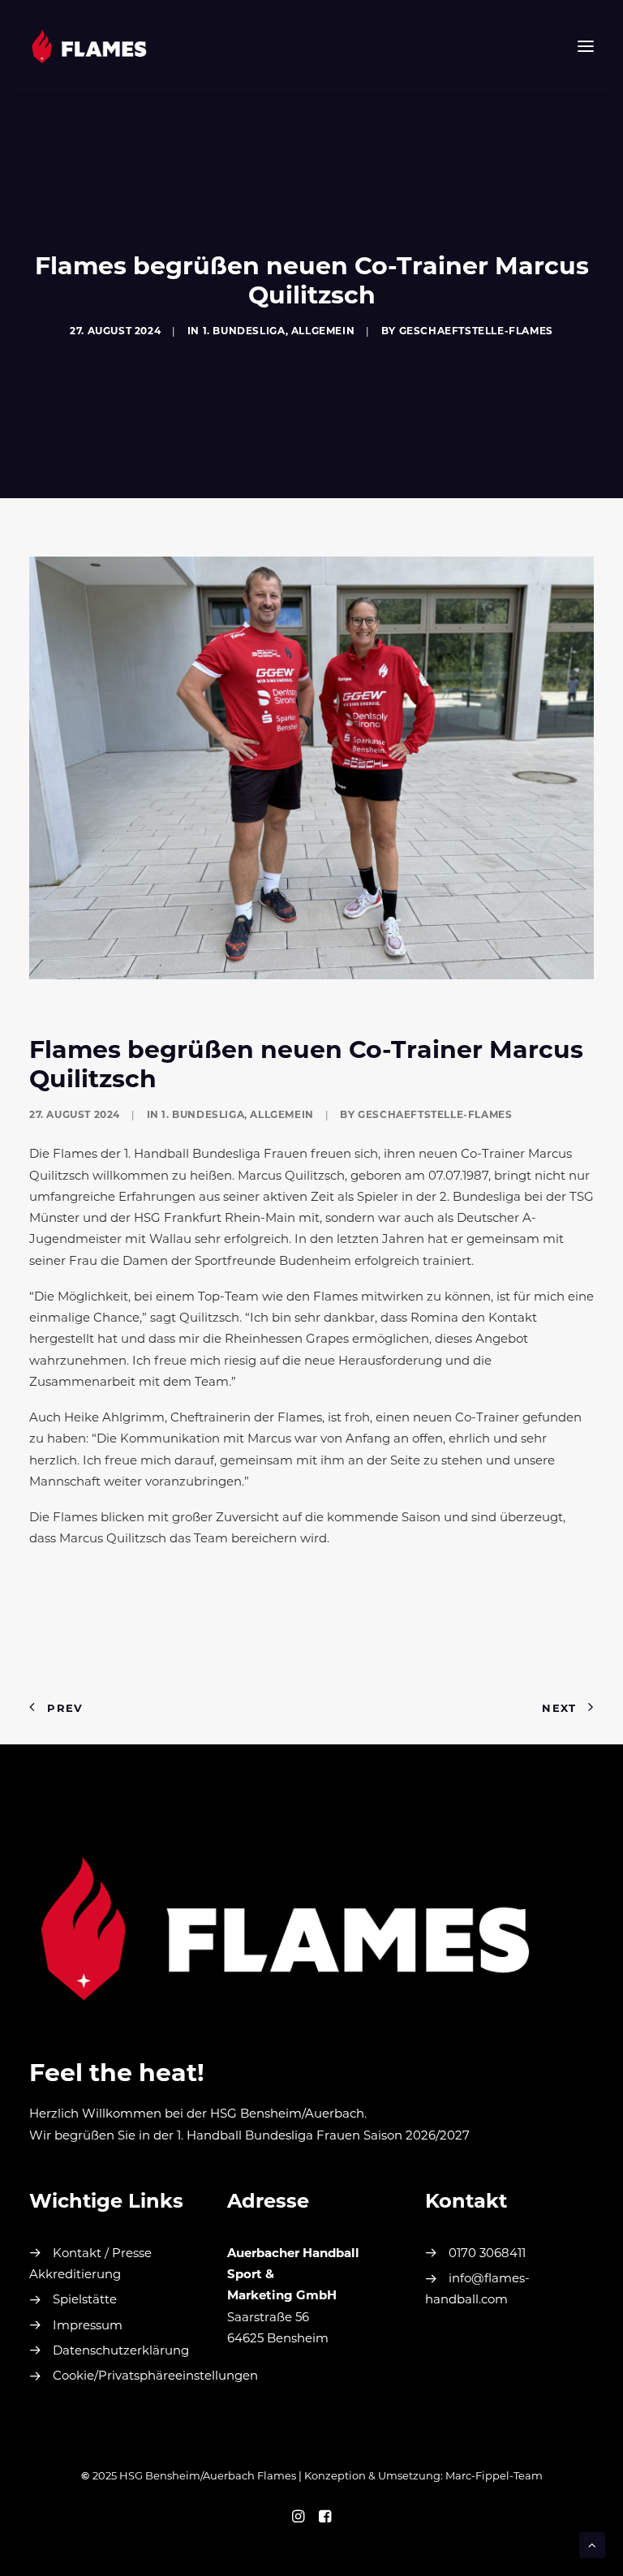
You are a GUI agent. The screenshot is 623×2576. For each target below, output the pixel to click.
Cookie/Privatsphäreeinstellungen (155, 2377)
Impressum (88, 2327)
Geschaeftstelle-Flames (476, 332)
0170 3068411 (487, 2254)
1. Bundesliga (244, 332)
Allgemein (323, 332)
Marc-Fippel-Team (494, 2477)
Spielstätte (85, 2301)
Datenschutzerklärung (121, 2352)
